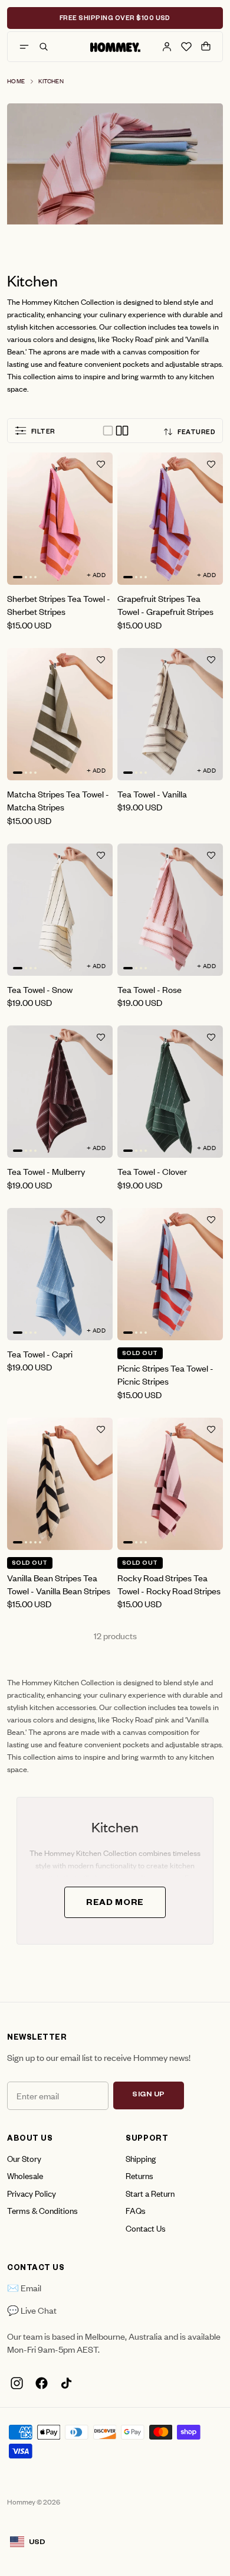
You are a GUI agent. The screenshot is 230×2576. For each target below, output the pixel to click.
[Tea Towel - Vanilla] (170, 714)
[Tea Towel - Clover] (170, 1092)
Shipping (141, 2158)
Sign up (149, 2095)
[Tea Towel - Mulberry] (60, 1092)
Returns (139, 2175)
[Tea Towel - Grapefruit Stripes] (170, 519)
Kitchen (51, 81)
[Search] (44, 47)
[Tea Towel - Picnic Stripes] (170, 1274)
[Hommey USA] (115, 47)
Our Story (24, 2158)
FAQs (136, 2210)
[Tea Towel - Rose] (170, 910)
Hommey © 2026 (34, 2502)
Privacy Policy (32, 2193)
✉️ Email (24, 2287)
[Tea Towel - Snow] (60, 910)
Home (16, 81)
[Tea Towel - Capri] (60, 1274)
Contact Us (146, 2228)
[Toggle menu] (24, 47)
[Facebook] (41, 2383)
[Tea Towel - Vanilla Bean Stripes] (60, 1484)
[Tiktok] (66, 2383)
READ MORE (115, 1904)
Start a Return (150, 2193)
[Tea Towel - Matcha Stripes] (60, 714)
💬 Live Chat (32, 2310)
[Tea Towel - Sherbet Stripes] (60, 519)
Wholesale (25, 2175)
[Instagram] (17, 2383)
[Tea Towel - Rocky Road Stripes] (170, 1484)
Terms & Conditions (42, 2210)
